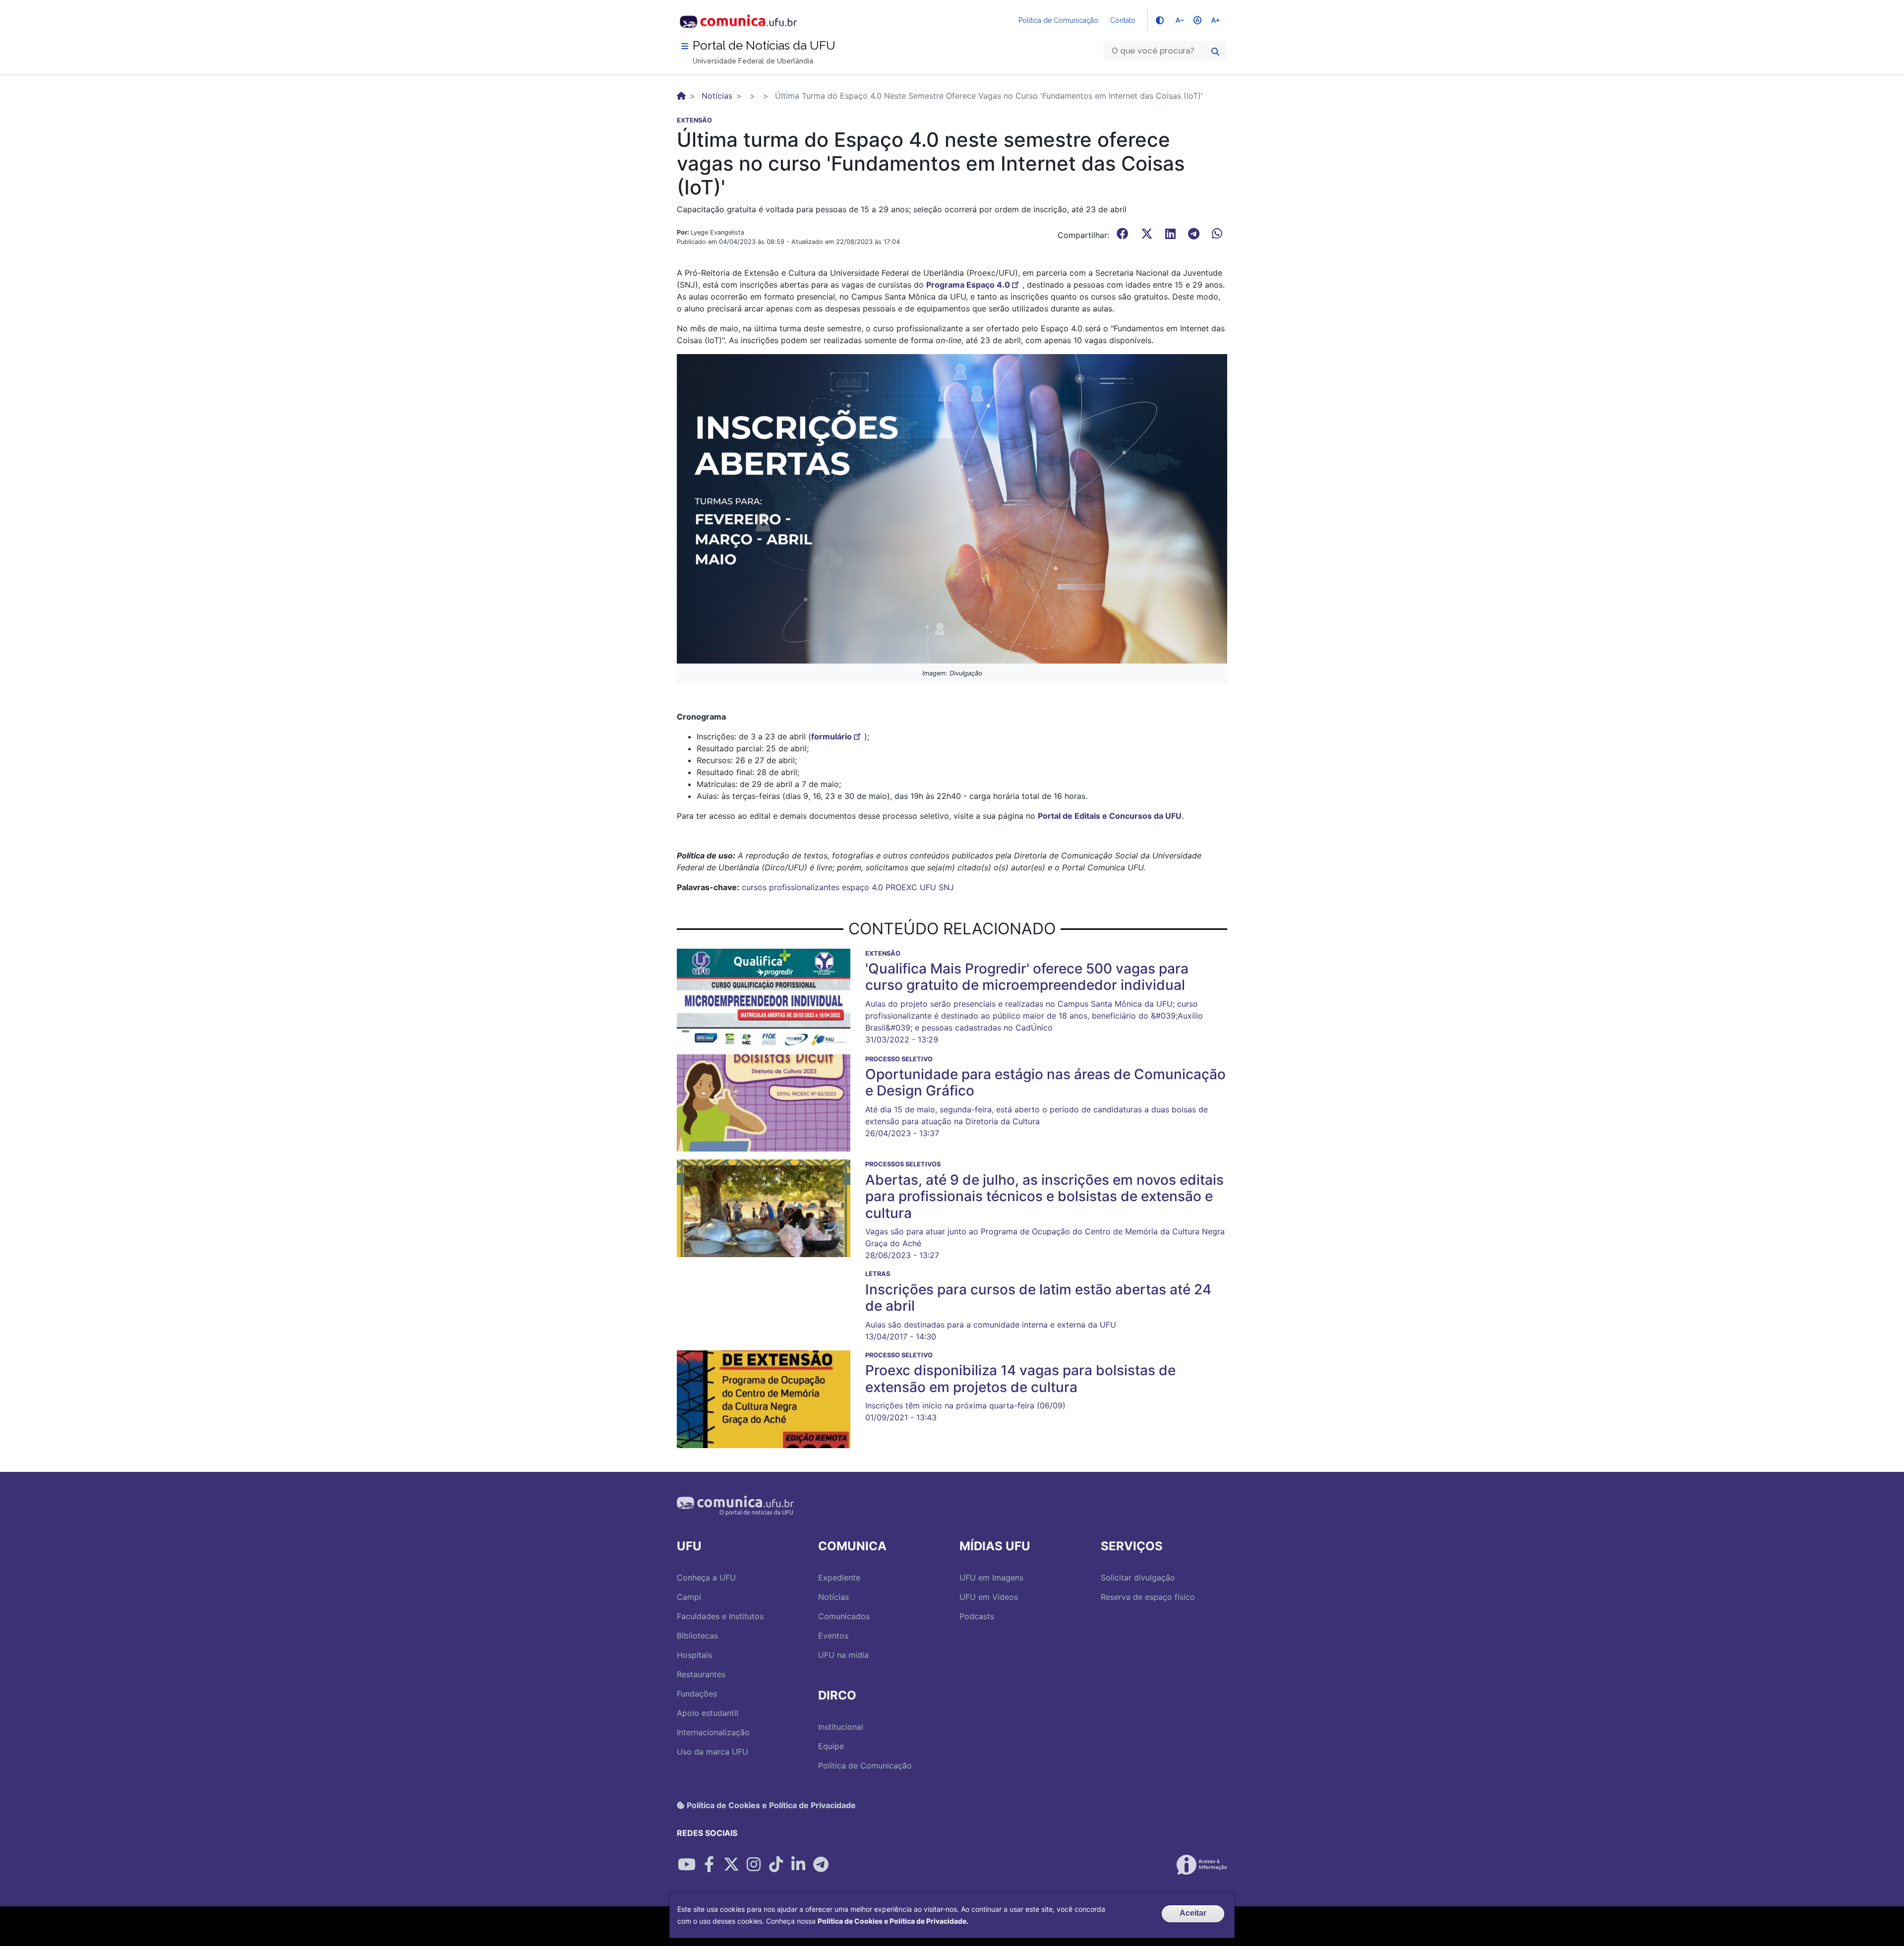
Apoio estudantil (708, 1713)
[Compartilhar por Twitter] (731, 1865)
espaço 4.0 (863, 887)
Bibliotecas (697, 1636)
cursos (754, 887)
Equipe (831, 1746)
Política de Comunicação (1058, 20)
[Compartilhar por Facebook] (709, 1865)
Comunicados (844, 1616)
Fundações (697, 1694)
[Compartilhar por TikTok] (776, 1865)
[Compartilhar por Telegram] (821, 1865)
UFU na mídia (843, 1655)
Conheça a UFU (706, 1578)
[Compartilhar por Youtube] (687, 1865)
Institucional (841, 1727)
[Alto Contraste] (1160, 20)
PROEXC (901, 887)
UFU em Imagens (991, 1578)
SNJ (946, 887)
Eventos (833, 1636)
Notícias (717, 96)
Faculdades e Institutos (720, 1616)
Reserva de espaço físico (1148, 1597)
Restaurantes (701, 1674)
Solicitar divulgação (1138, 1578)
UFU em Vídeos (989, 1597)
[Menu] (685, 46)
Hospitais (694, 1655)
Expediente (839, 1578)
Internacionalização (713, 1732)
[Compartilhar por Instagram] (754, 1865)
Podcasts (977, 1616)
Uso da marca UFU (713, 1752)
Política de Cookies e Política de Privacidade (770, 1805)
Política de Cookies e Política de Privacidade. (893, 1921)
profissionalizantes (804, 887)
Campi (689, 1597)
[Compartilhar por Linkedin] (798, 1865)
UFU (928, 887)
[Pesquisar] (1215, 52)
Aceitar (1193, 1913)
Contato (1123, 20)
